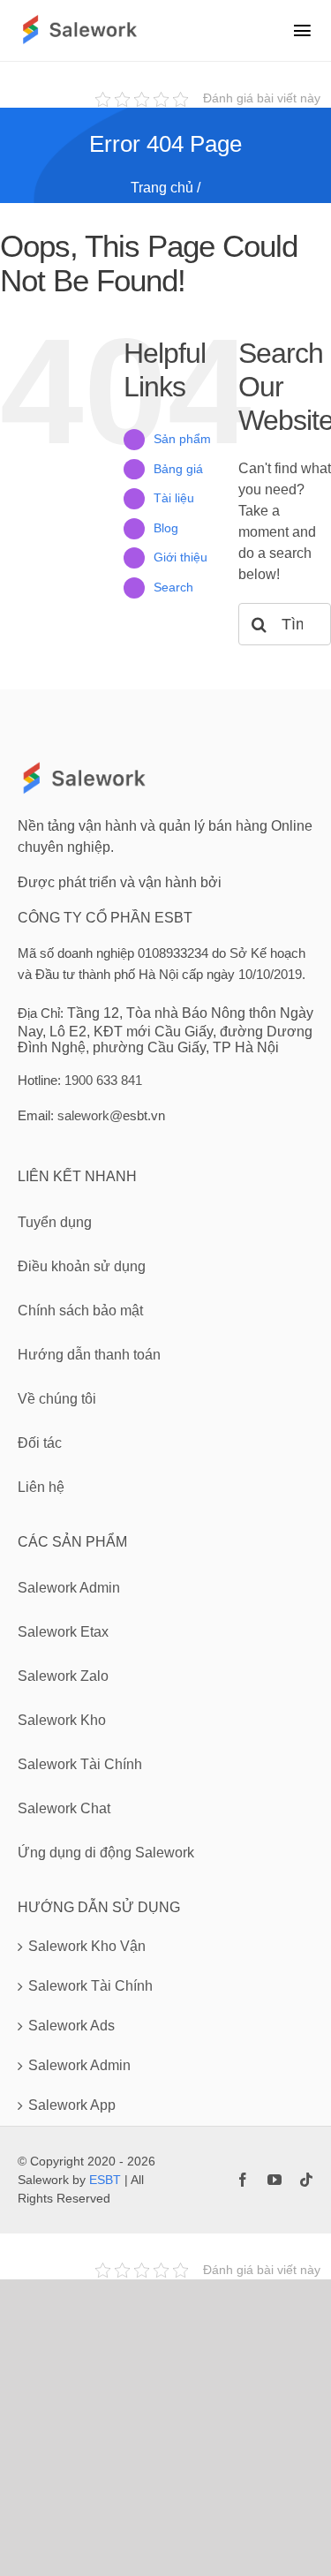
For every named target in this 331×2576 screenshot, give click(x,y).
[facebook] (243, 2180)
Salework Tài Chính (90, 1986)
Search (173, 587)
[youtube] (275, 2180)
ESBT (105, 2180)
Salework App (72, 2105)
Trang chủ (162, 188)
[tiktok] (306, 2180)
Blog (166, 528)
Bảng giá (178, 469)
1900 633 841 (103, 1080)
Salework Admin (79, 2065)
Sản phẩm (182, 439)
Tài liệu (174, 498)
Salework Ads (71, 2026)
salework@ (90, 1115)
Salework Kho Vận (87, 1946)
